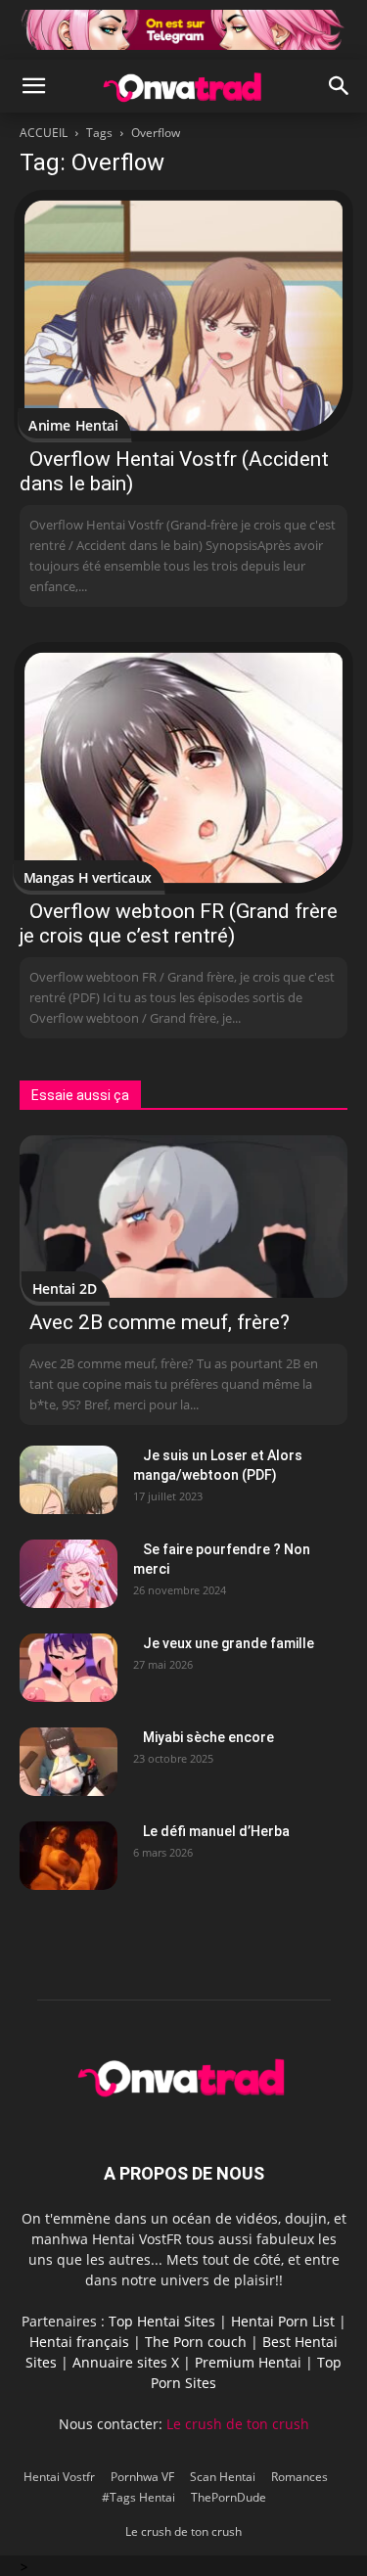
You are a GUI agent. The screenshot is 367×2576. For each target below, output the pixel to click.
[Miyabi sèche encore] (69, 1762)
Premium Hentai (248, 2362)
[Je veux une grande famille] (69, 1668)
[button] (33, 86)
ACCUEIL (44, 133)
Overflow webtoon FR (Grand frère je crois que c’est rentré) (179, 923)
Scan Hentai (223, 2477)
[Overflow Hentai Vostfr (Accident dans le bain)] (183, 316)
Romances (299, 2477)
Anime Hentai (73, 425)
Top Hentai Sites (162, 2321)
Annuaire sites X (126, 2362)
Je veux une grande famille (229, 1643)
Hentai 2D (65, 1288)
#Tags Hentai (138, 2497)
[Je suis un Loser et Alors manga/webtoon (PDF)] (69, 1480)
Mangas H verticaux (88, 877)
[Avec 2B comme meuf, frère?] (183, 1216)
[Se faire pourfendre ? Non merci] (69, 1574)
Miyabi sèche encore (208, 1737)
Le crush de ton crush (238, 2424)
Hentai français (79, 2342)
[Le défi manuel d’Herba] (69, 1856)
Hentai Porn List (283, 2321)
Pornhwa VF (142, 2477)
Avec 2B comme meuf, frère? (160, 1322)
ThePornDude (229, 2497)
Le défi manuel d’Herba (216, 1831)
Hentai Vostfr (59, 2477)
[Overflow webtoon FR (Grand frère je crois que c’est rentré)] (183, 768)
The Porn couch (196, 2342)
